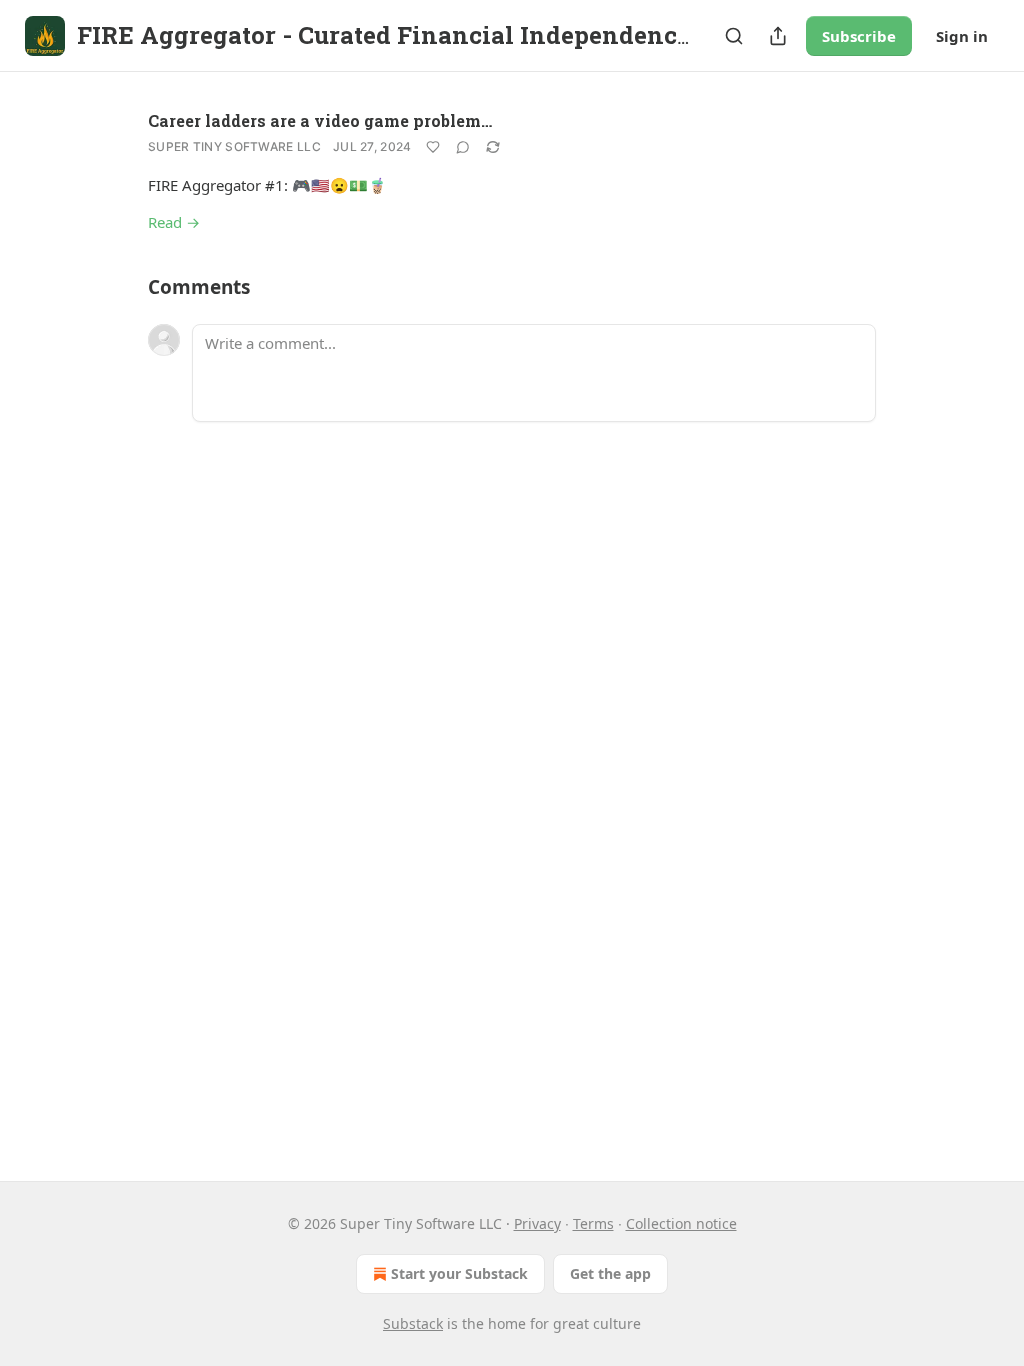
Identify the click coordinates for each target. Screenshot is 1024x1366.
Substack (413, 1323)
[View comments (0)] (463, 147)
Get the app (610, 1273)
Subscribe (859, 36)
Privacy (537, 1223)
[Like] (433, 147)
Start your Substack (459, 1273)
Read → (174, 222)
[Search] (734, 36)
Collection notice (681, 1223)
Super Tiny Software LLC (234, 146)
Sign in (962, 36)
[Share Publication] (778, 36)
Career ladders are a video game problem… (320, 120)
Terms (593, 1223)
